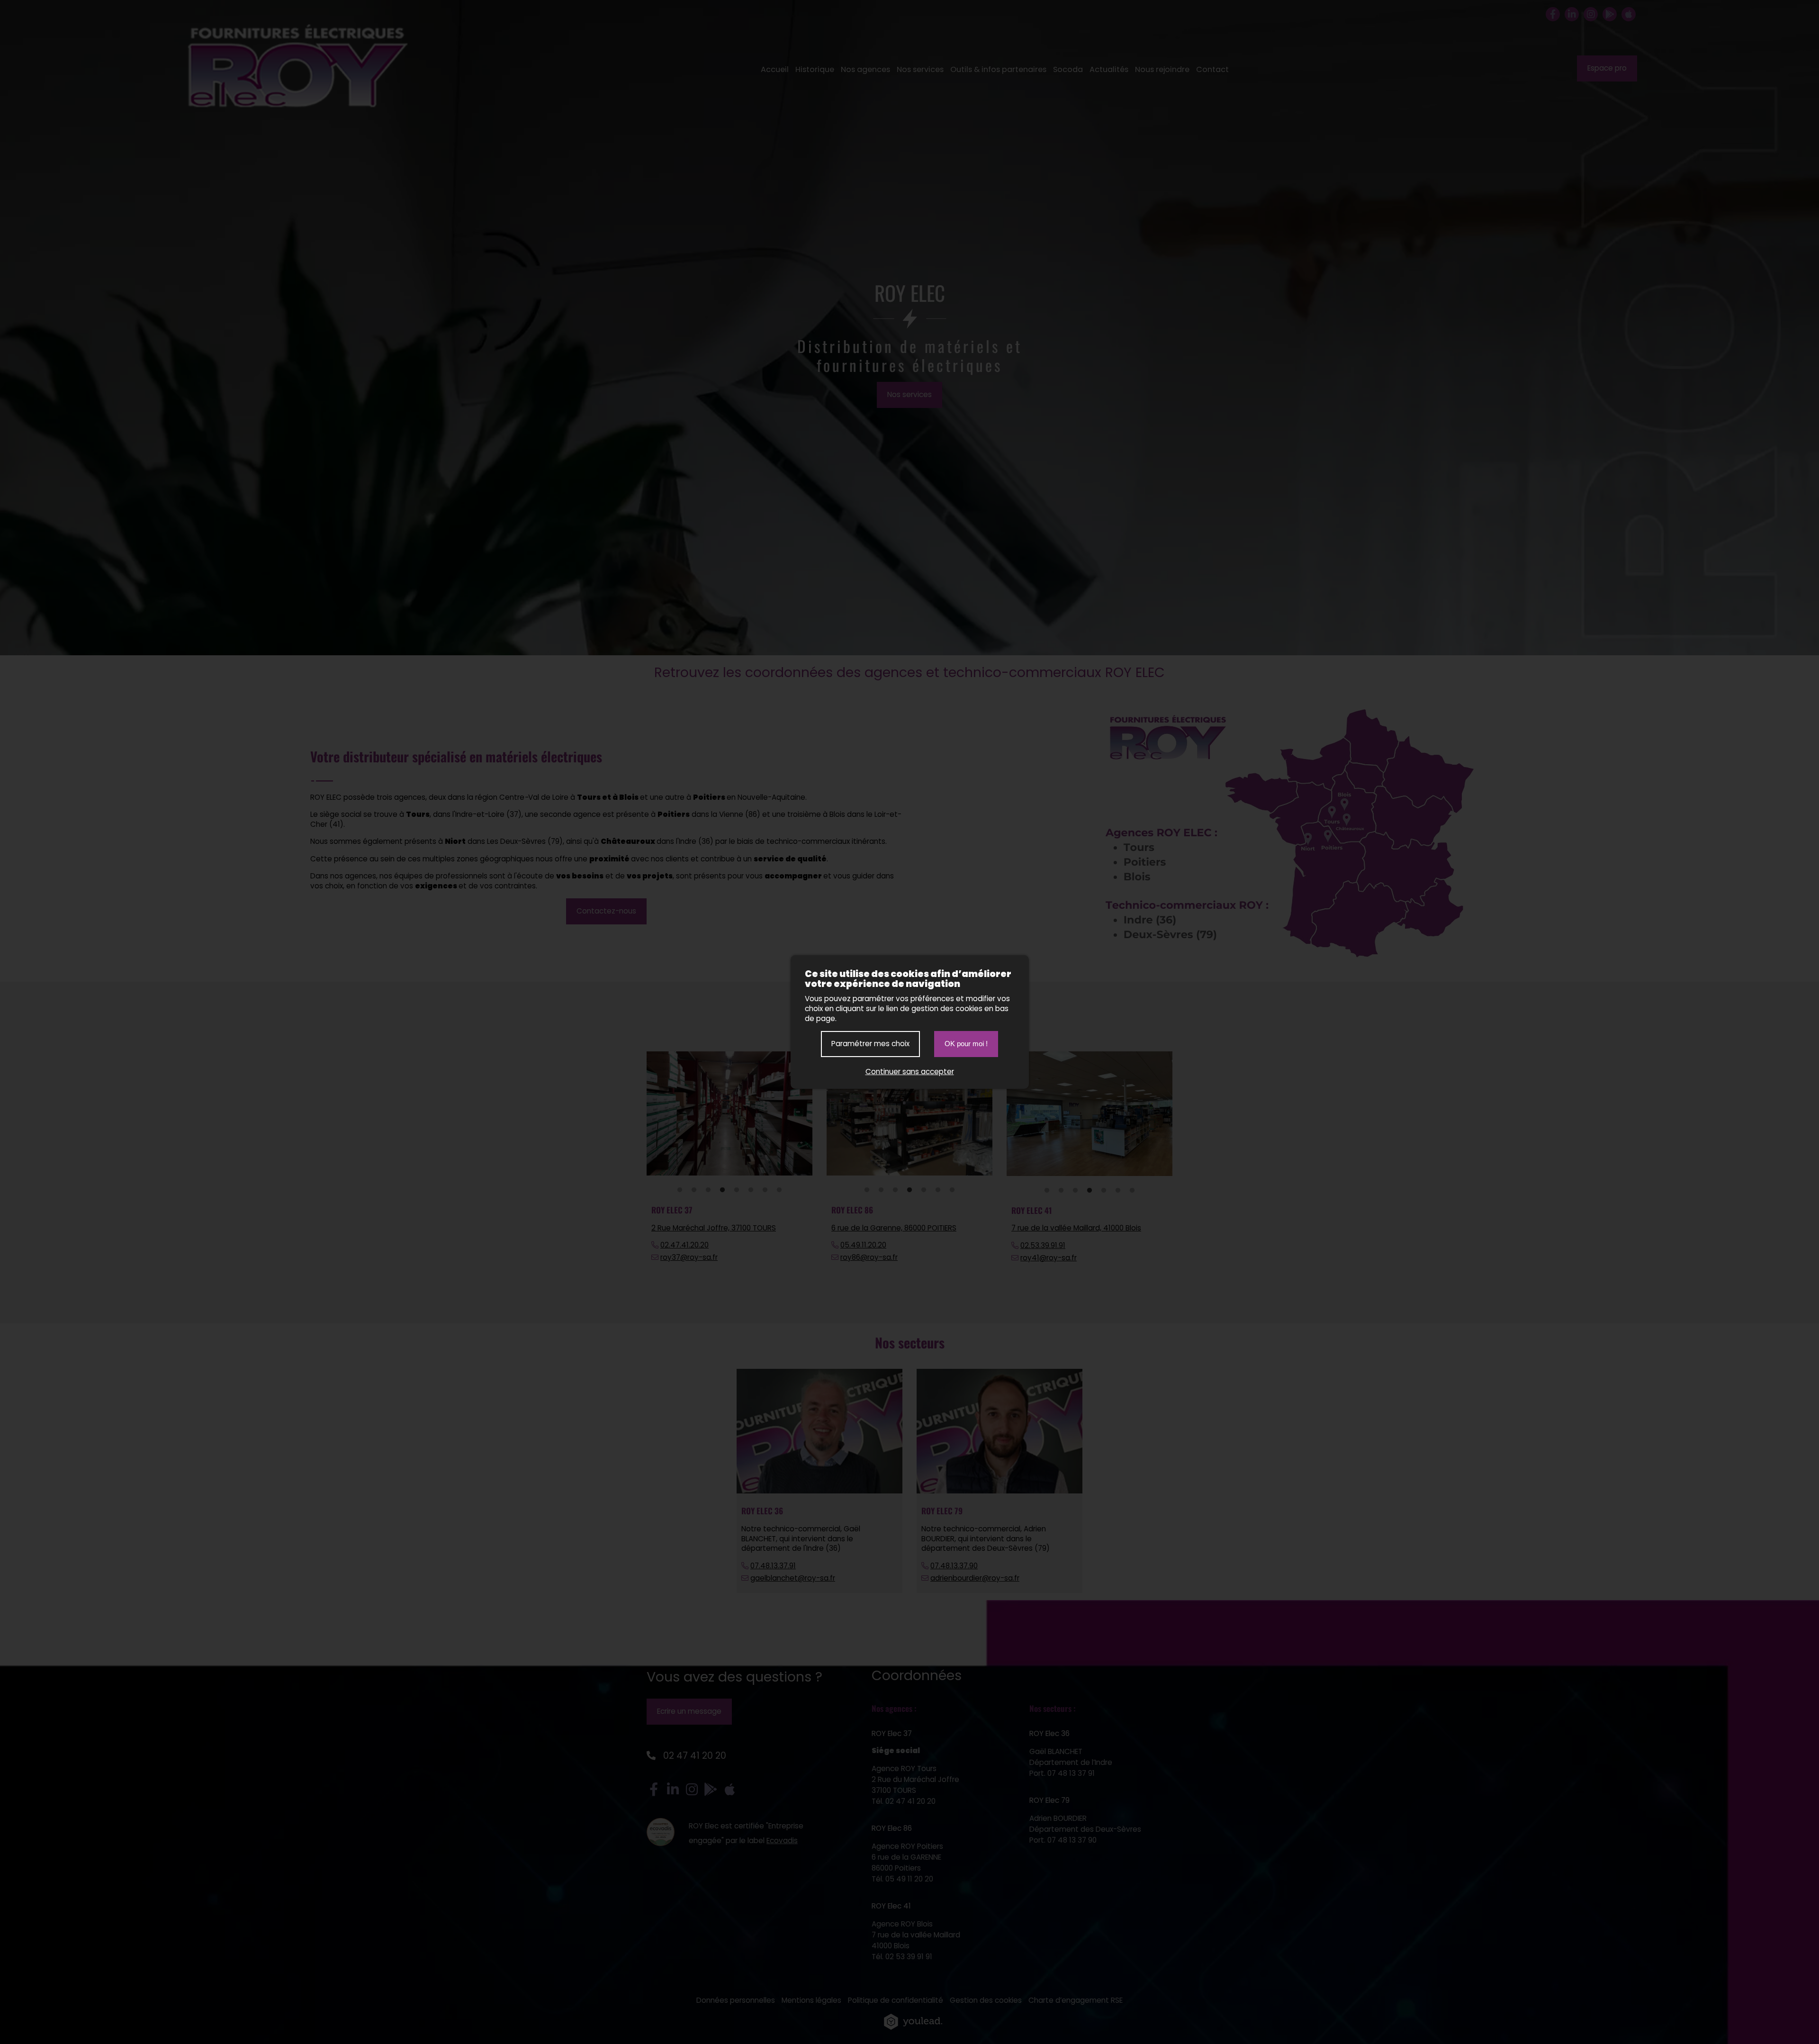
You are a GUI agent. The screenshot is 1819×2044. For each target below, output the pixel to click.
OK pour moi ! (966, 1044)
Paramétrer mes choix (870, 1044)
